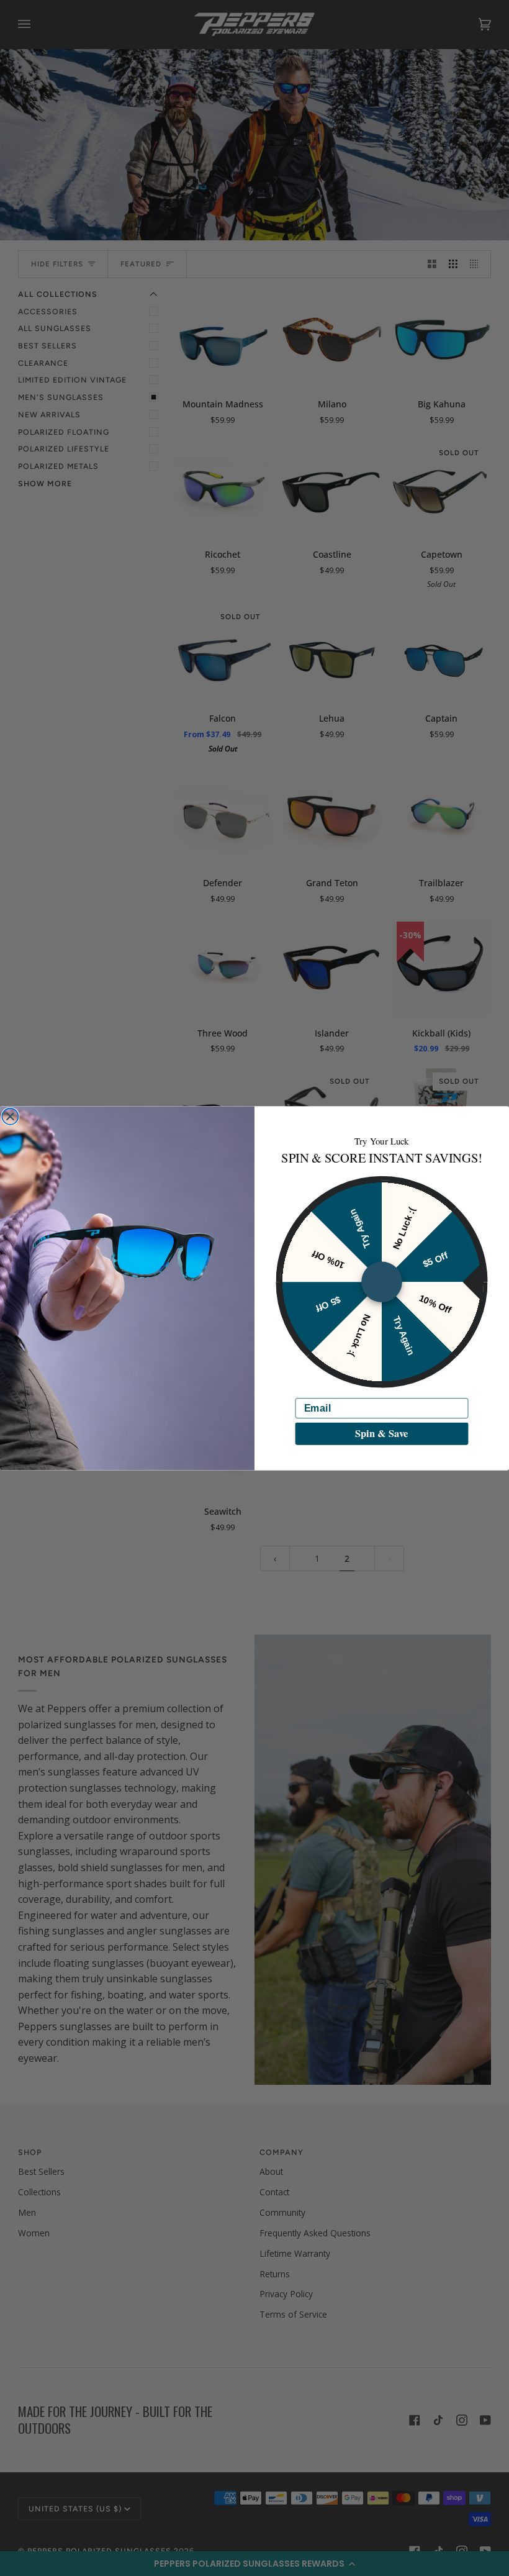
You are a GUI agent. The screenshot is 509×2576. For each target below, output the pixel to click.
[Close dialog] (10, 1116)
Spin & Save (381, 1433)
